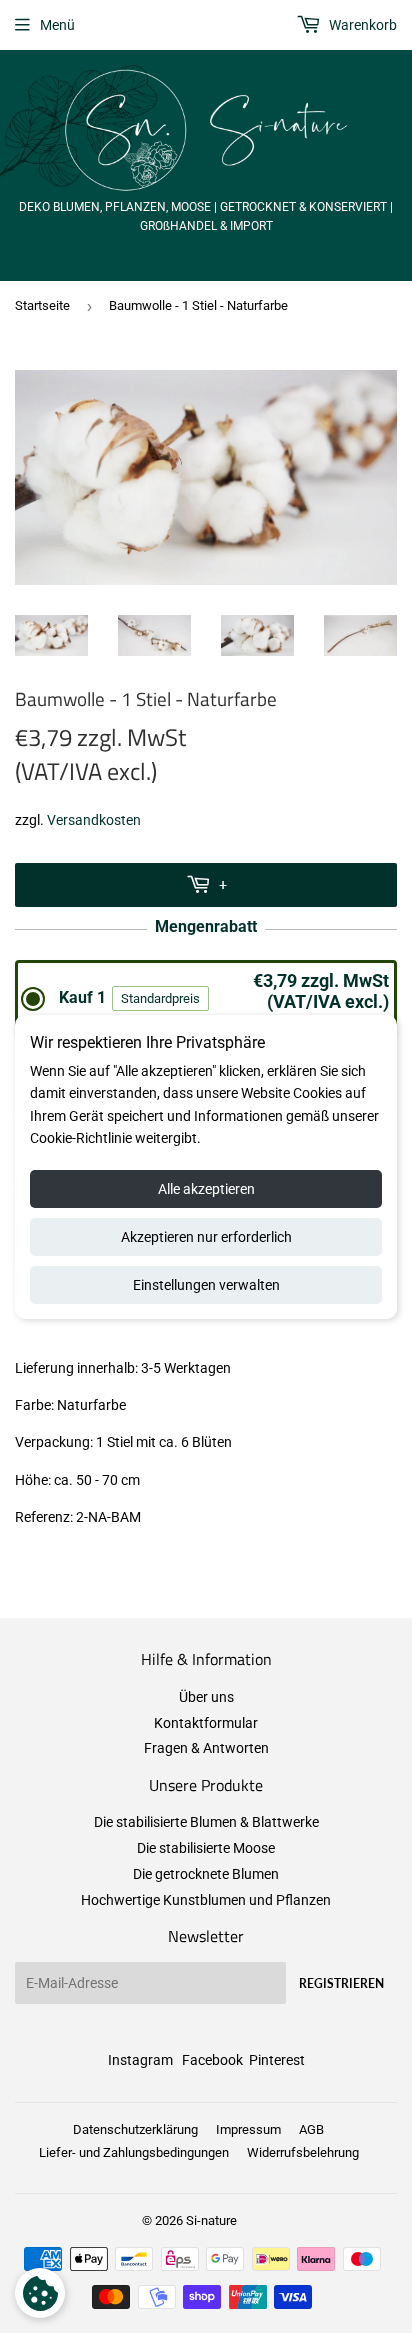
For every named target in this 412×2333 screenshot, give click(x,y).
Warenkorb (361, 25)
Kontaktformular (206, 1723)
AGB (311, 2129)
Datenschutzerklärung (135, 2129)
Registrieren (341, 1983)
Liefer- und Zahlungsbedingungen (134, 2152)
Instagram (140, 2060)
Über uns (206, 1697)
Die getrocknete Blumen (206, 1874)
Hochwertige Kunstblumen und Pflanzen (206, 1900)
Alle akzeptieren (206, 1189)
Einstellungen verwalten (206, 1285)
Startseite (42, 305)
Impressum (248, 2129)
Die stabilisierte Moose (206, 1848)
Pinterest (277, 2060)
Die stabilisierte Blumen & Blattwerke (206, 1822)
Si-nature (211, 2220)
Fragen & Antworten (206, 1748)
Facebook (212, 2060)
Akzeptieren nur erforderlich (206, 1237)
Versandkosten (94, 820)
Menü (57, 25)
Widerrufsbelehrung (303, 2152)
